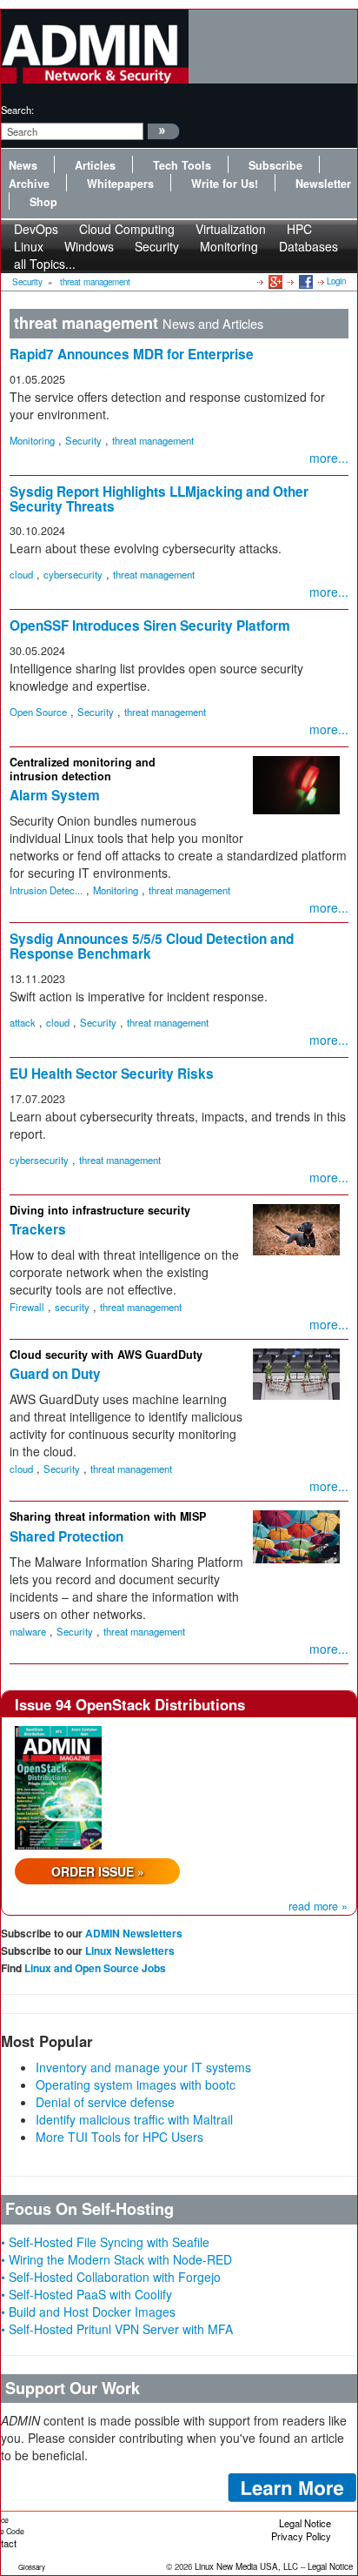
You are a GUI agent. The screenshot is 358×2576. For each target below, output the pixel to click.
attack (23, 1022)
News (23, 165)
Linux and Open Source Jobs (95, 1968)
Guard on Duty (55, 1374)
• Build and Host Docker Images (88, 2312)
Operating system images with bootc (136, 2084)
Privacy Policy (301, 2536)
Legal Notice (305, 2523)
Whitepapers (120, 184)
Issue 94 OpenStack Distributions (130, 1704)
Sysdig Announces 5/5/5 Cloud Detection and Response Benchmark (152, 946)
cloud (21, 574)
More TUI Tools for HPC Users (119, 2137)
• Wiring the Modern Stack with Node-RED (116, 2259)
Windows (89, 246)
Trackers (38, 1229)
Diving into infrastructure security (100, 1210)
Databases (308, 246)
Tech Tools (182, 165)
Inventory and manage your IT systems (143, 2067)
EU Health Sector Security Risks (112, 1074)
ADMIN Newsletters (134, 1933)
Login (336, 281)
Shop (43, 202)
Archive (29, 184)
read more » (318, 1906)
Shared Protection (66, 1536)
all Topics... (45, 264)
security (72, 1307)
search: (17, 110)
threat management (95, 282)
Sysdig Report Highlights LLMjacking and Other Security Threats (159, 499)
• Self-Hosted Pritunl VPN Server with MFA (117, 2329)
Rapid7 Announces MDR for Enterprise (132, 354)
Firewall (27, 1307)
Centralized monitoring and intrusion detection (83, 769)
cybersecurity (73, 574)
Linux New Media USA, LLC (246, 2566)
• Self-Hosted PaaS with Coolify (86, 2294)
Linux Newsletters (130, 1950)
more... (329, 458)
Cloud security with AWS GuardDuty (106, 1355)
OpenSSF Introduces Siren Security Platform (150, 626)
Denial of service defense (105, 2102)
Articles (95, 165)
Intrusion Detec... (46, 890)
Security (157, 246)
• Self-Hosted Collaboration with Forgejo (111, 2277)
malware (28, 1631)
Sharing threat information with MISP (108, 1516)
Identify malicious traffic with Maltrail (134, 2119)
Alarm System (55, 795)
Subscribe (275, 165)
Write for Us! (225, 184)
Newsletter (323, 184)
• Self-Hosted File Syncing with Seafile (105, 2242)
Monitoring (229, 246)
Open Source (38, 712)
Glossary (32, 2567)
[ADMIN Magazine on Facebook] (305, 281)
